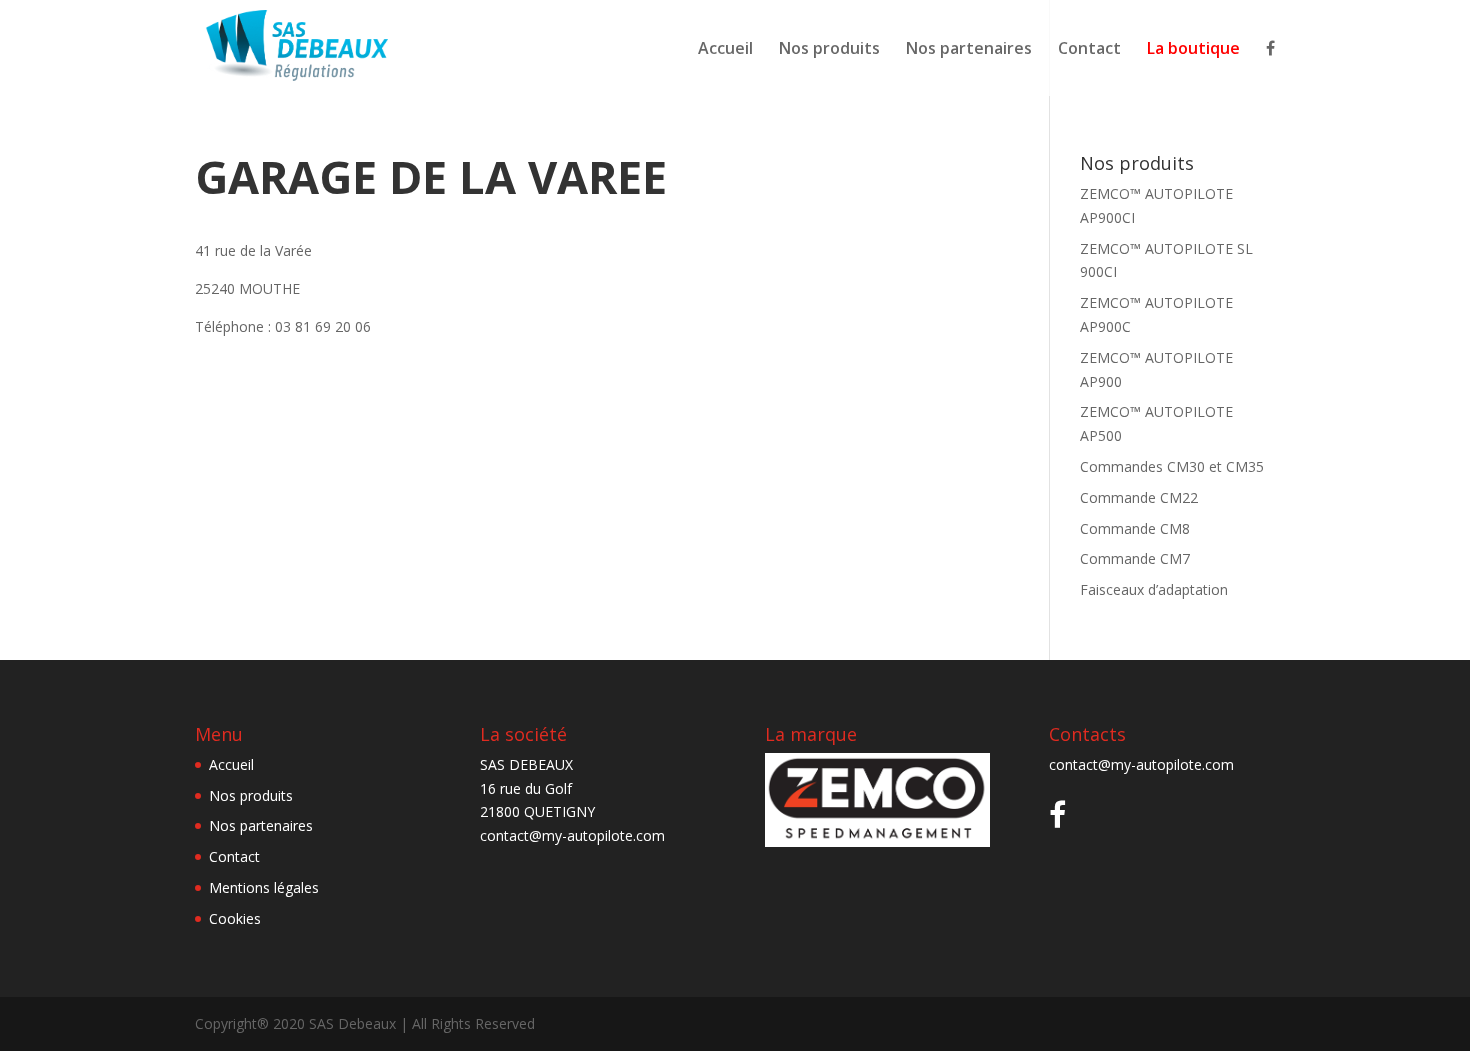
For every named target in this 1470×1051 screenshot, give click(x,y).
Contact (1089, 50)
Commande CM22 (1139, 497)
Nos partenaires (969, 50)
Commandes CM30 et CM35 (1172, 466)
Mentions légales (264, 887)
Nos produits (829, 50)
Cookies (235, 918)
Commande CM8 (1135, 528)
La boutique (1193, 50)
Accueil (725, 50)
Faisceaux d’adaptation (1154, 589)
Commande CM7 (1135, 558)
